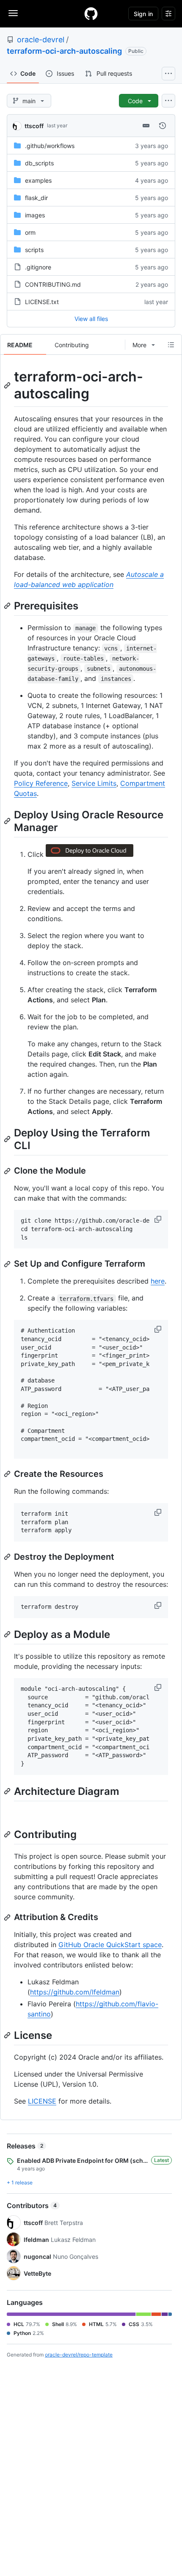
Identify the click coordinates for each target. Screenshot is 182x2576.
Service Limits (94, 783)
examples (38, 180)
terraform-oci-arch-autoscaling (64, 51)
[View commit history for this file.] (163, 126)
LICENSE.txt (42, 302)
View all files (91, 319)
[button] (159, 1219)
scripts (34, 250)
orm (30, 232)
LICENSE (42, 2101)
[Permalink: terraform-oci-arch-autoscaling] (8, 385)
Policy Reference (41, 783)
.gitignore (38, 267)
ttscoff (34, 126)
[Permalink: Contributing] (8, 1834)
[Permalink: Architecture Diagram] (8, 1791)
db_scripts (39, 163)
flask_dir (36, 198)
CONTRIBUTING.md (53, 284)
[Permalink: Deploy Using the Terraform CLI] (8, 1139)
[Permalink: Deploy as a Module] (8, 1634)
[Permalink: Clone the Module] (8, 1171)
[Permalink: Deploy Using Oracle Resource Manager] (8, 821)
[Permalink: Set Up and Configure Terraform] (8, 1264)
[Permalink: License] (8, 2036)
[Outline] (171, 345)
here (158, 1281)
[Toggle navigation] (13, 13)
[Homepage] (91, 14)
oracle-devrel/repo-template (79, 2355)
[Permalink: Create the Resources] (8, 1474)
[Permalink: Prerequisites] (8, 606)
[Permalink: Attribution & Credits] (8, 1918)
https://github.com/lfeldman (75, 1992)
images (35, 215)
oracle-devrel (41, 40)
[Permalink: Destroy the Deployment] (8, 1557)
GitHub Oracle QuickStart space (110, 1945)
